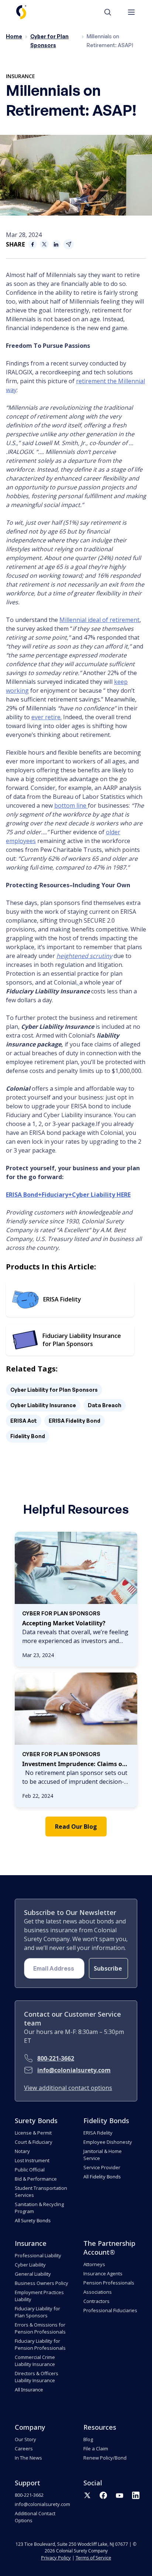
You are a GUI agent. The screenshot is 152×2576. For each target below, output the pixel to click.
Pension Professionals (109, 2283)
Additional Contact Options (35, 2517)
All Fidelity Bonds (102, 2177)
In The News (28, 2458)
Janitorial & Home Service (103, 2155)
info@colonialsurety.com (74, 2070)
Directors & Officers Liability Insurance (37, 2377)
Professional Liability (38, 2255)
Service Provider (102, 2167)
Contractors (96, 2301)
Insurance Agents (103, 2273)
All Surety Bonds (33, 2220)
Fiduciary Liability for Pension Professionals (40, 2344)
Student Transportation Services (41, 2191)
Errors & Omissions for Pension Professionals (40, 2328)
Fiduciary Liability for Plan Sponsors (37, 2312)
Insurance (20, 76)
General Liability (33, 2274)
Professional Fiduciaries (110, 2310)
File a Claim (96, 2449)
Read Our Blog (76, 1827)
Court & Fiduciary (34, 2142)
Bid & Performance (36, 2179)
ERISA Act (24, 1421)
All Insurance (29, 2390)
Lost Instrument (32, 2160)
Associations (98, 2292)
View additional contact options (68, 2088)
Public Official (30, 2170)
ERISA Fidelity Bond (75, 1421)
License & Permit (33, 2133)
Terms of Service (93, 2558)
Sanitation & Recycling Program (39, 2208)
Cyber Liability (30, 2265)
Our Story (25, 2439)
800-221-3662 (56, 2058)
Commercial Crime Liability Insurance (35, 2361)
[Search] (111, 12)
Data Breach (105, 1405)
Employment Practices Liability (39, 2296)
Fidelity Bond (28, 1436)
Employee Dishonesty (108, 2142)
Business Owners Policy (42, 2283)
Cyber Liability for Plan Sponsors (54, 1390)
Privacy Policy (56, 2558)
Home (14, 36)
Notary (22, 2151)
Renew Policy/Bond (105, 2458)
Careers (24, 2449)
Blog (88, 2439)
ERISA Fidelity (98, 2133)
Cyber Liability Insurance (43, 1405)
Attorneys (94, 2264)
